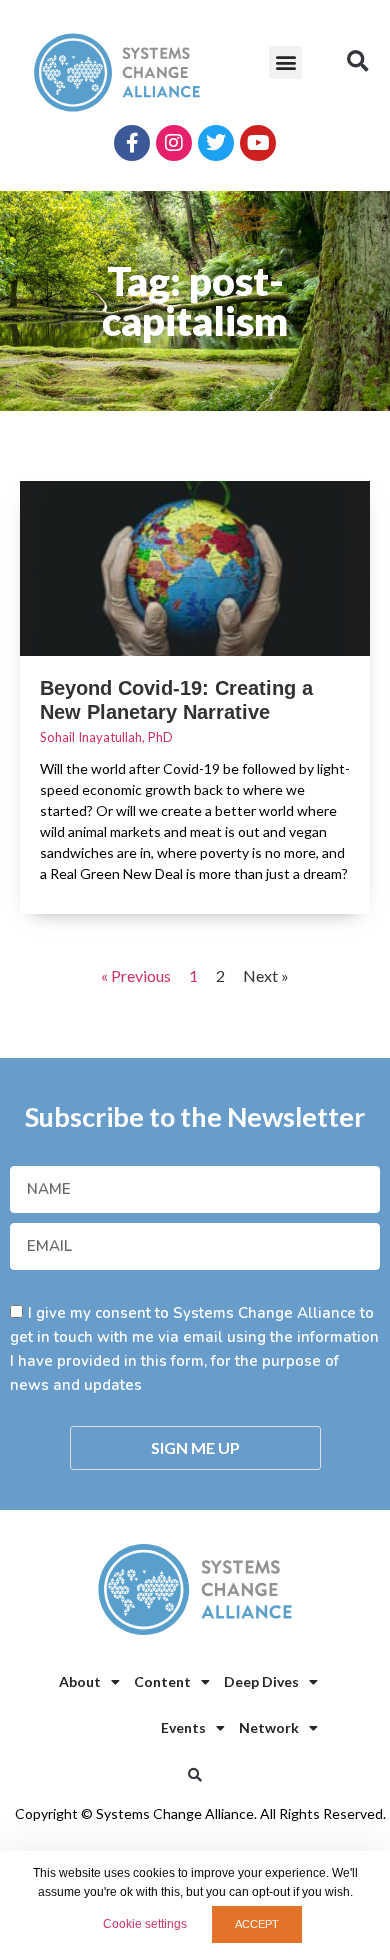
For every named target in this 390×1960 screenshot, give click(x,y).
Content (162, 1681)
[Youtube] (258, 143)
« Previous (136, 975)
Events (183, 1727)
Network (269, 1727)
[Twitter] (216, 143)
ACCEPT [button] (257, 1924)
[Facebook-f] (132, 143)
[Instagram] (174, 143)
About (80, 1681)
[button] (285, 62)
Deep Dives (261, 1681)
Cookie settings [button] (145, 1924)
